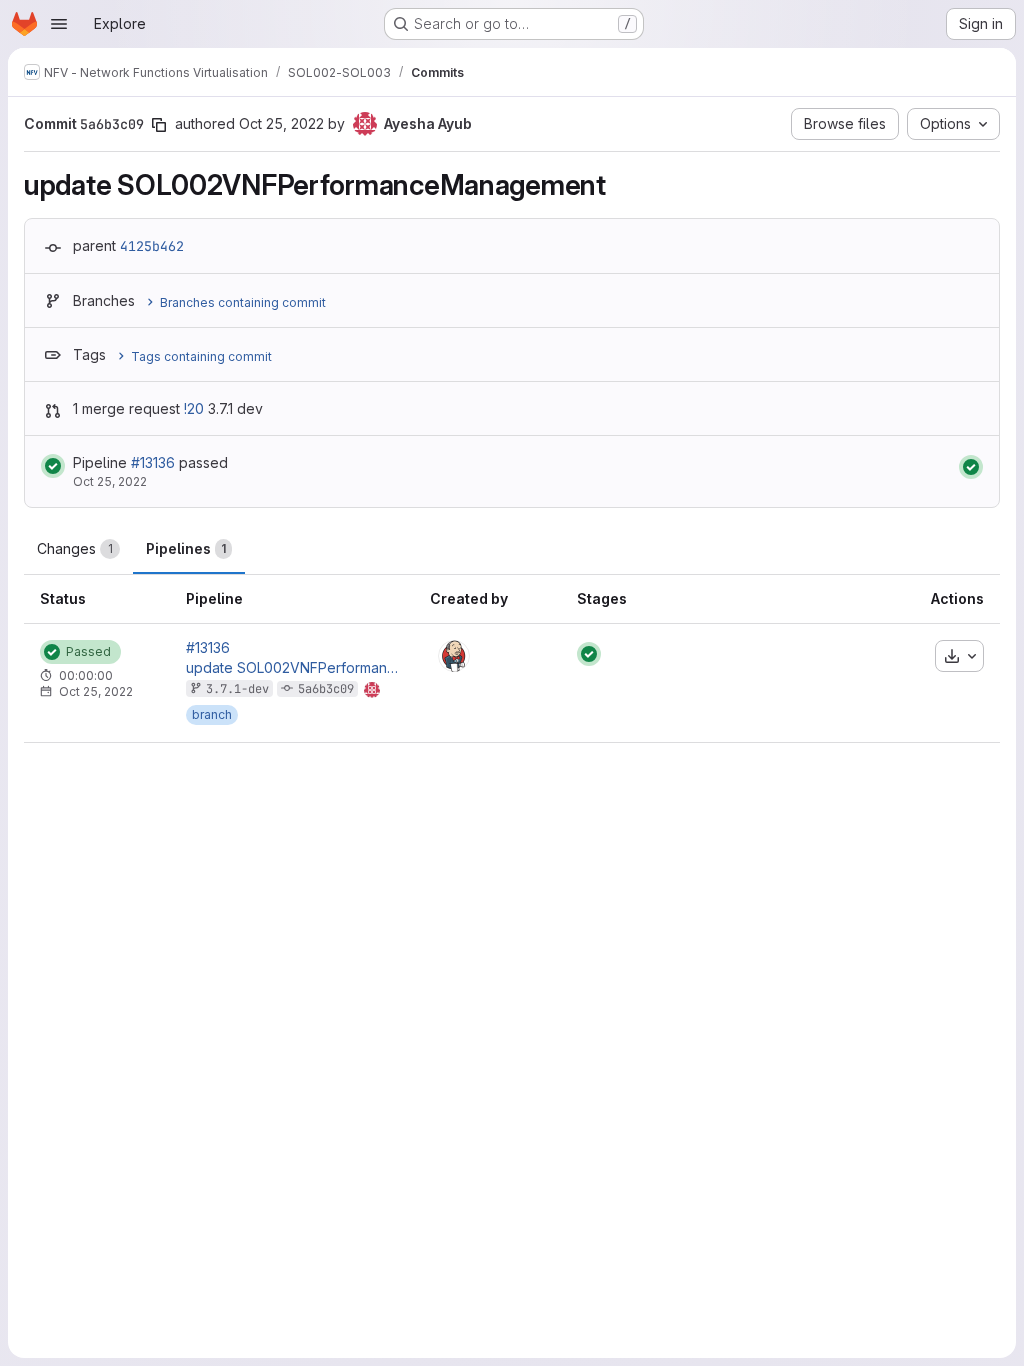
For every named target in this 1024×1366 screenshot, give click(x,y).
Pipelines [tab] (186, 548)
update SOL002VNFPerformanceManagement (292, 668)
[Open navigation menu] (59, 24)
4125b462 (152, 246)
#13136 (153, 462)
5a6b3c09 (326, 689)
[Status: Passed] (53, 466)
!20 (194, 408)
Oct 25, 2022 (281, 123)
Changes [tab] (75, 548)
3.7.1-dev (237, 689)
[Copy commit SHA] (159, 125)
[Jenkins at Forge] (454, 656)
